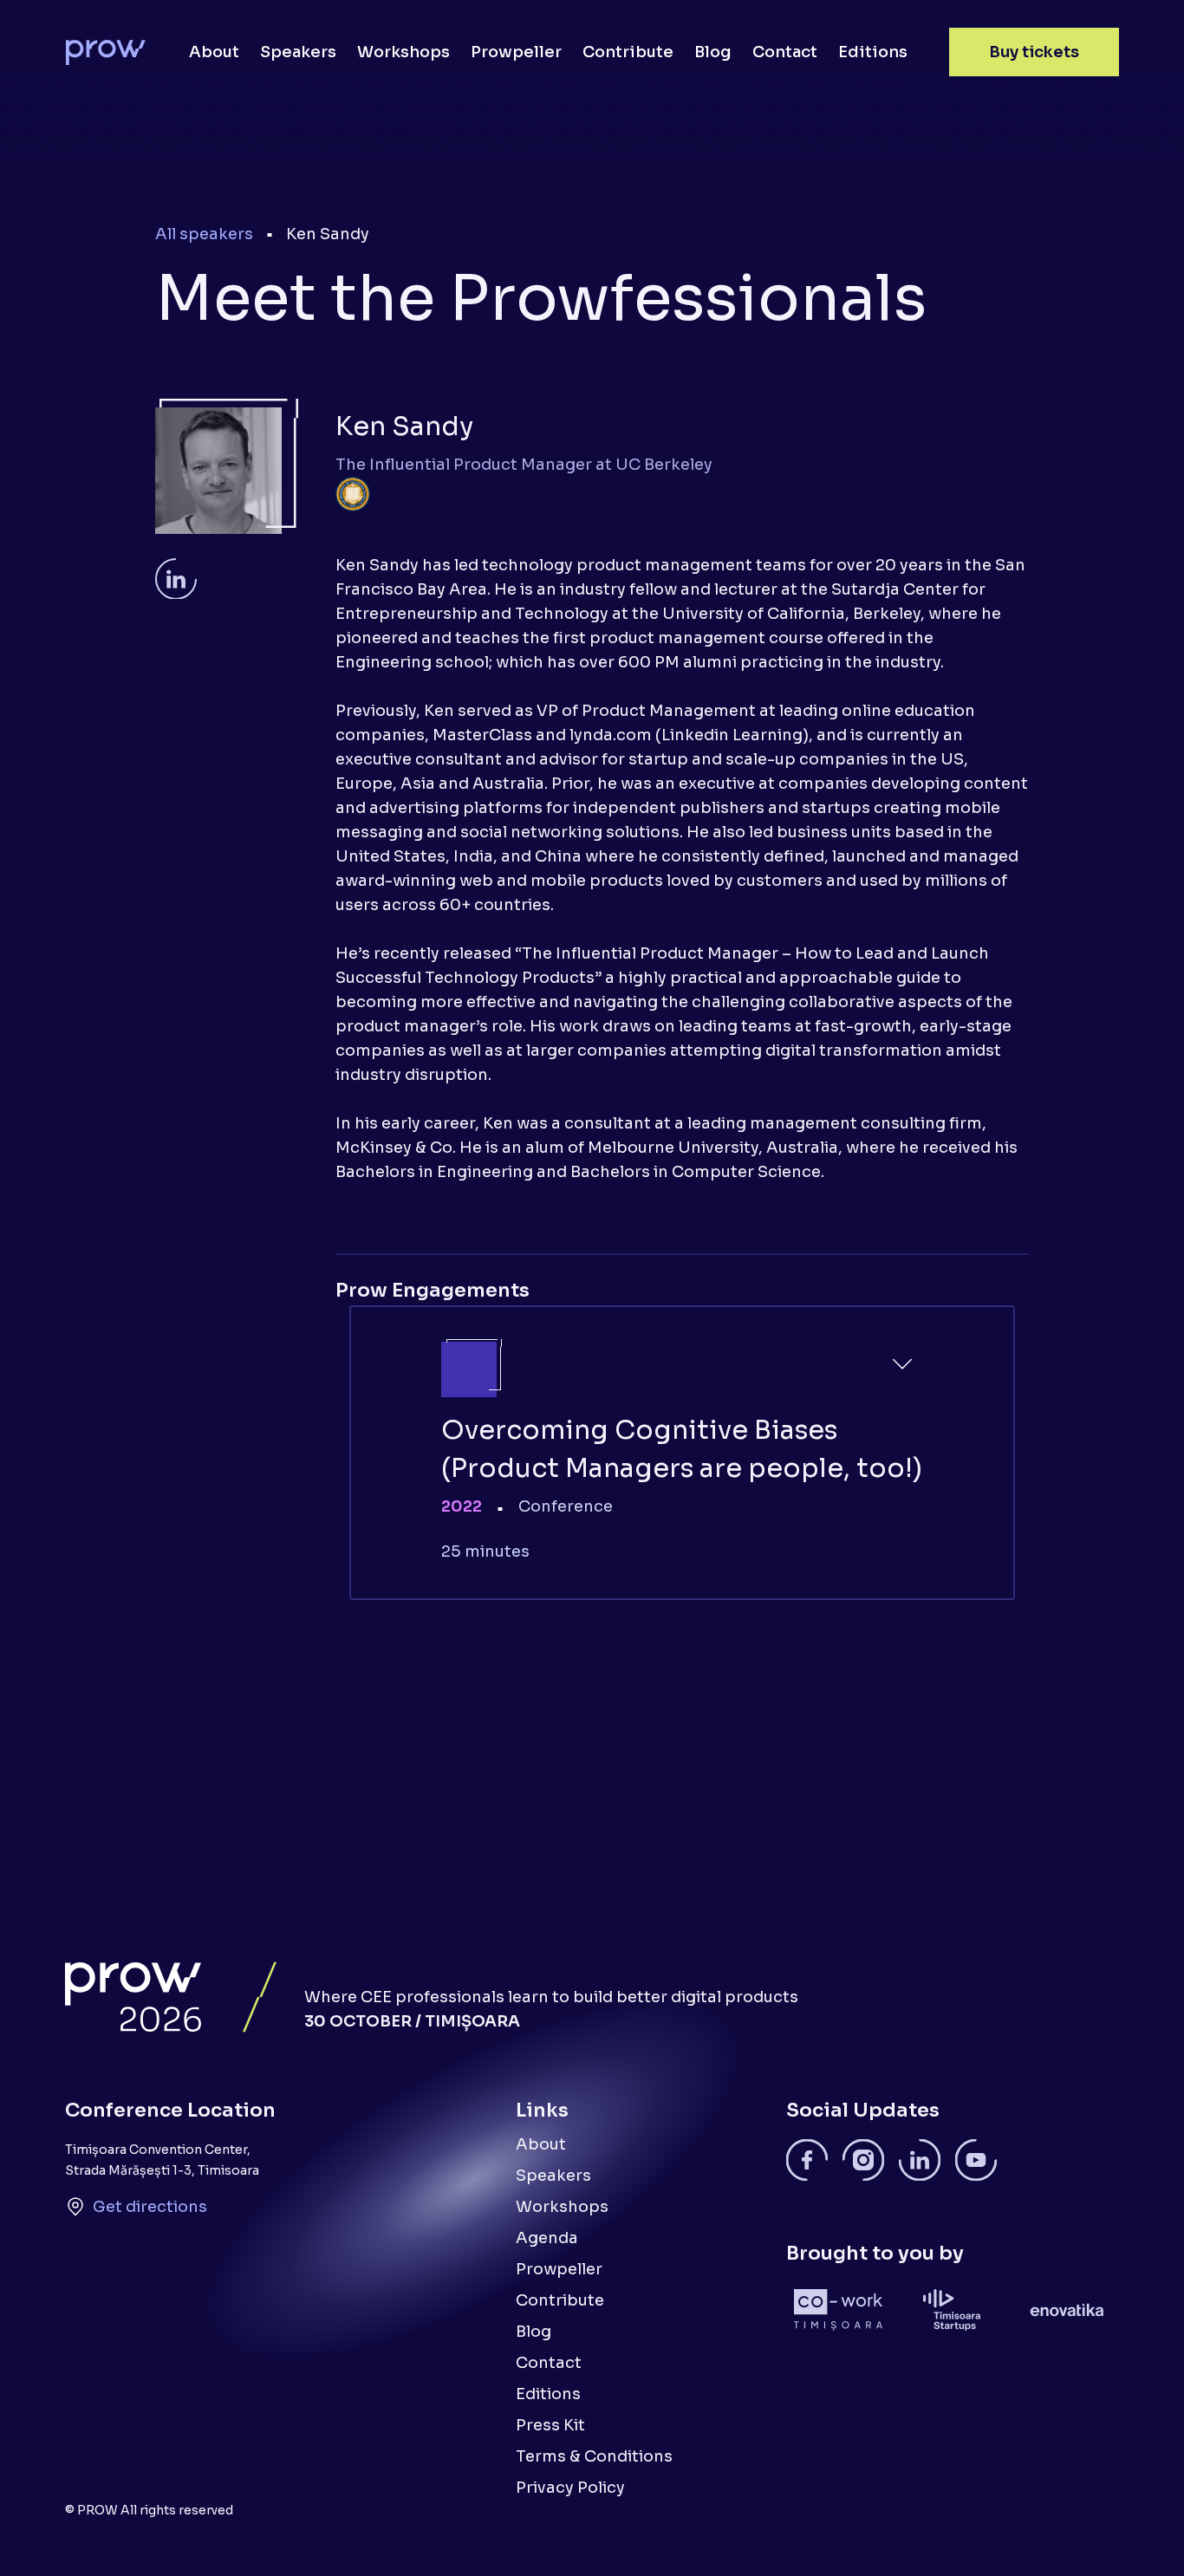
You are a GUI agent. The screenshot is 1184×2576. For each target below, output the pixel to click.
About (214, 52)
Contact (785, 52)
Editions (873, 52)
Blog (713, 52)
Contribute (628, 52)
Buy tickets (1034, 52)
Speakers (298, 52)
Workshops (403, 52)
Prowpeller (516, 52)
